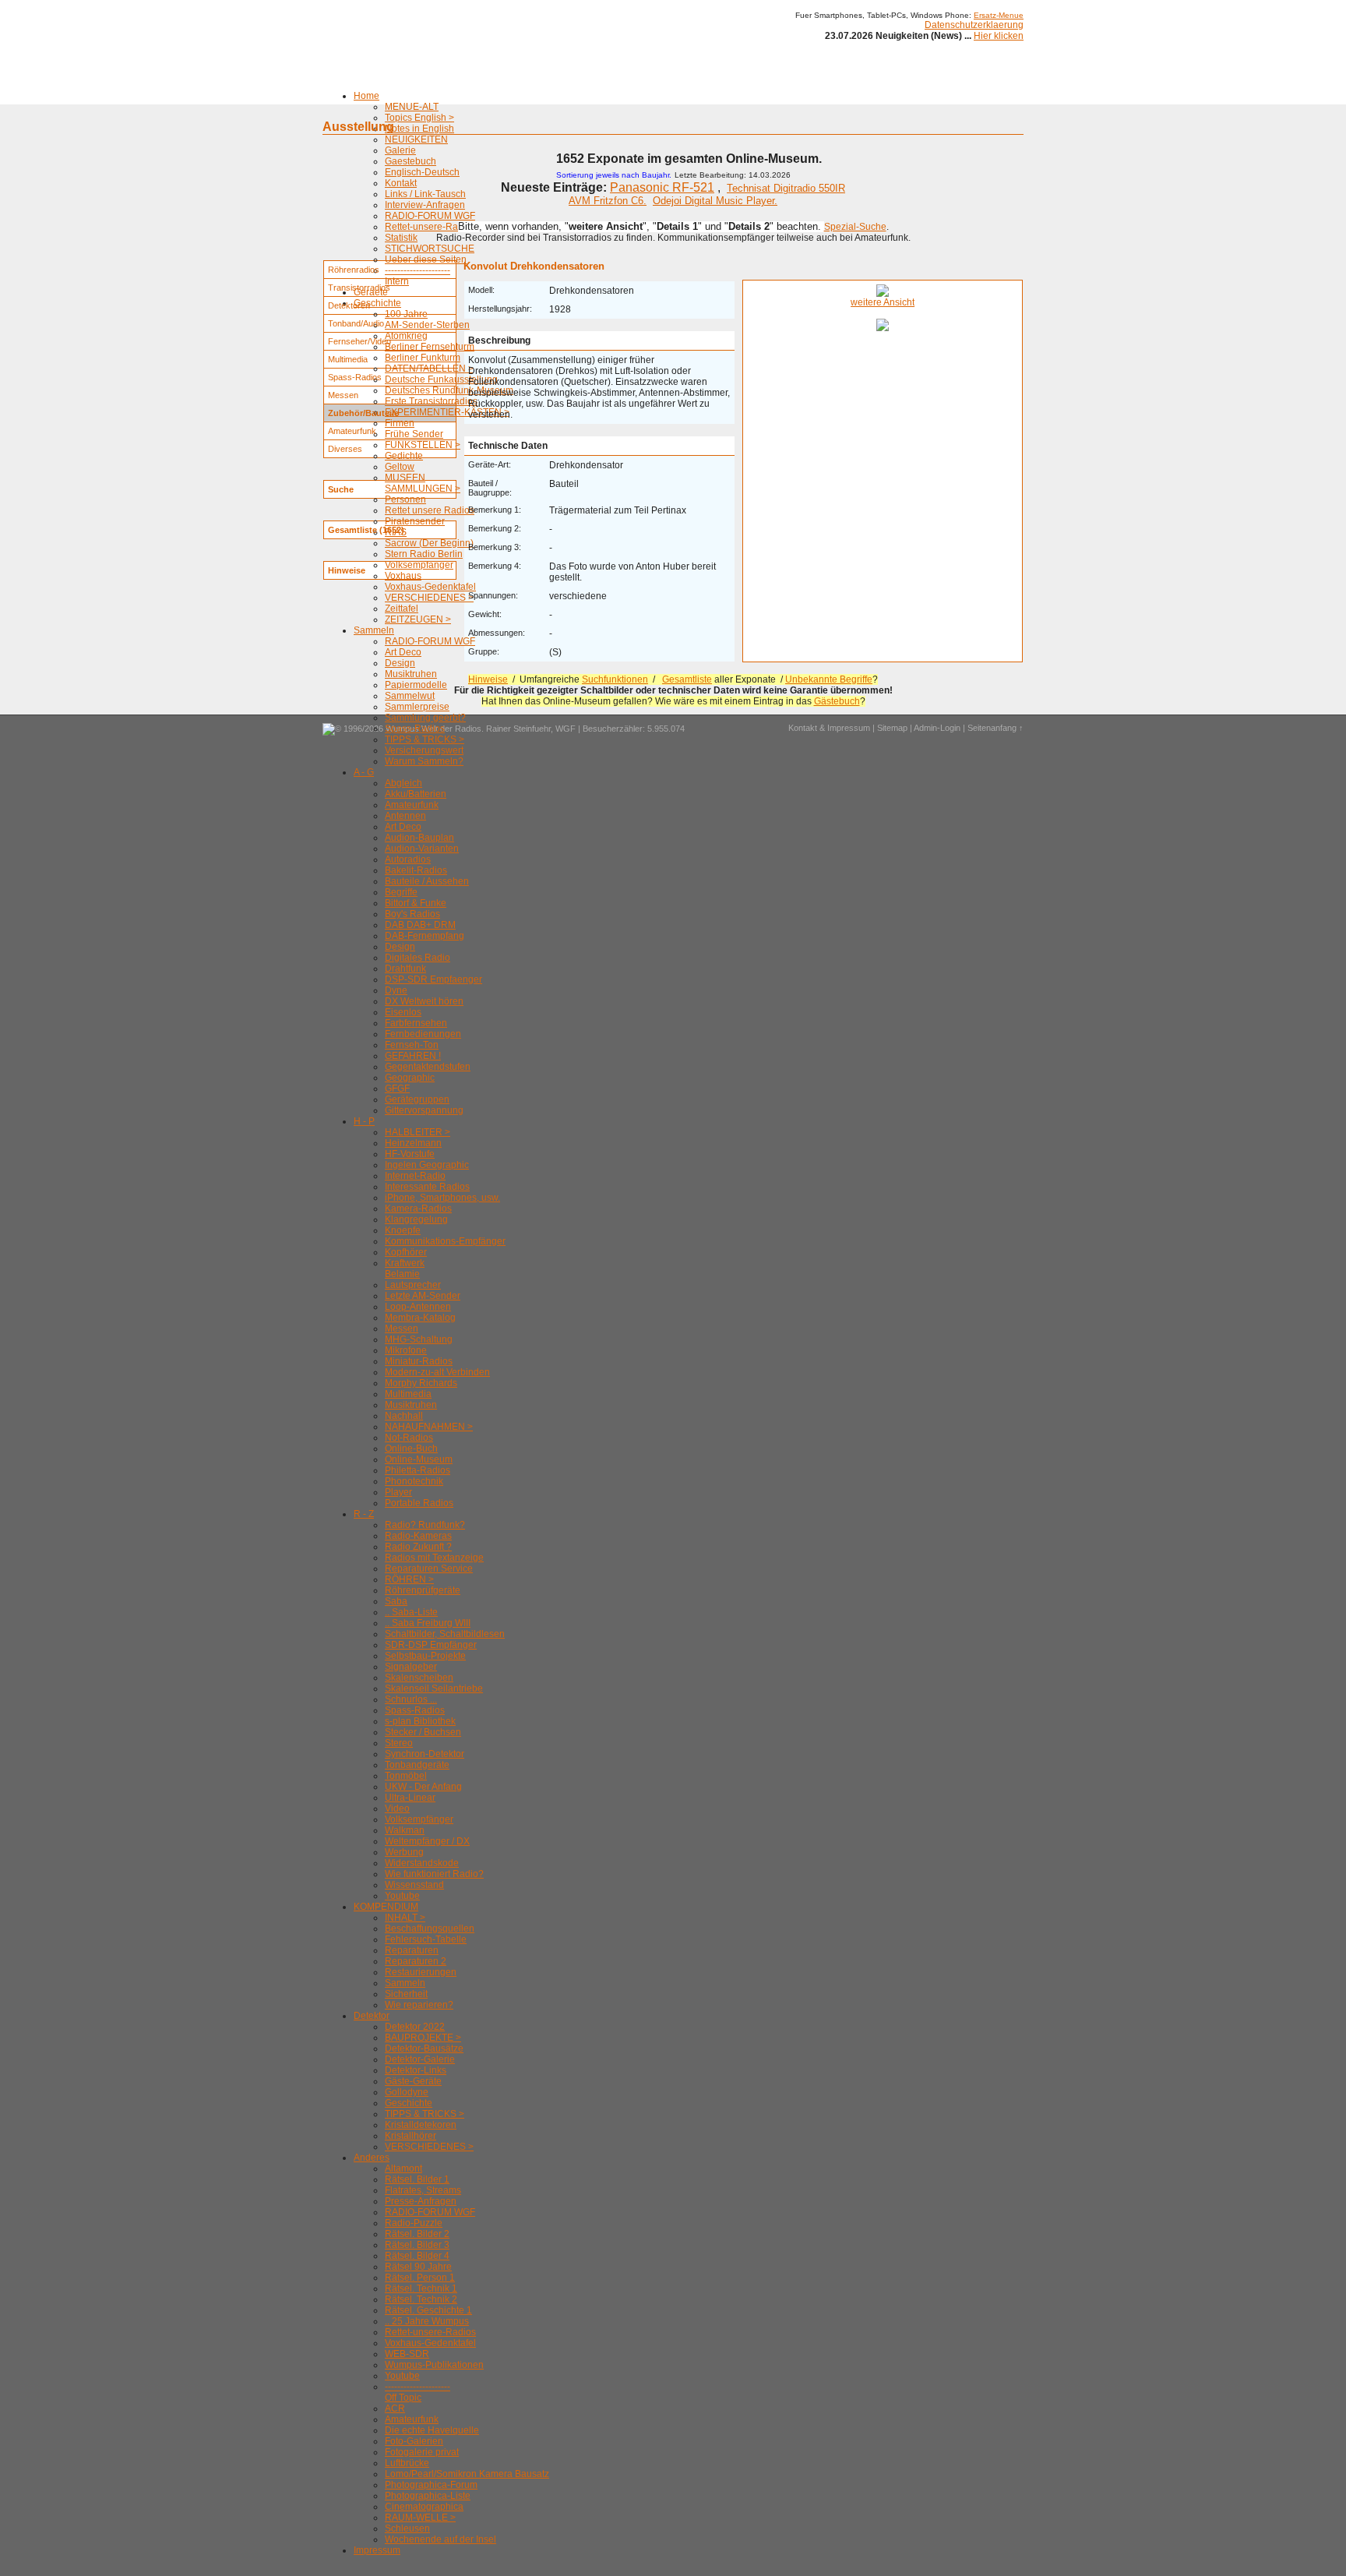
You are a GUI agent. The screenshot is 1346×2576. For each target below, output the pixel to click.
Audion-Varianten (422, 849)
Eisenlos (403, 1012)
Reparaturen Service (429, 1569)
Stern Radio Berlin (424, 554)
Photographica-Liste (428, 2496)
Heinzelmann (413, 1143)
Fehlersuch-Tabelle (426, 1939)
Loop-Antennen (418, 1307)
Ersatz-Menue (999, 15)
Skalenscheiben (419, 1678)
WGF (566, 729)
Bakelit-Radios (416, 870)
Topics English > (419, 118)
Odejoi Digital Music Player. (715, 201)
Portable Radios (419, 1503)
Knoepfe (403, 1230)
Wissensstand (414, 1885)
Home (366, 96)
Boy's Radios (412, 914)
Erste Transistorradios (431, 401)
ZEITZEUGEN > (418, 619)
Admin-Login (937, 728)
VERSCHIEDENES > (429, 598)
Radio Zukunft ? (418, 1547)
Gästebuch (837, 701)
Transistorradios (359, 288)
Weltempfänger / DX (427, 1841)
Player (398, 1492)
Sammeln (374, 630)
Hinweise (488, 679)
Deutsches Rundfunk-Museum (449, 390)
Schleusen (407, 2528)
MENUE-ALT (412, 107)
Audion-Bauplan (419, 838)
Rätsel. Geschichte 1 (428, 2310)
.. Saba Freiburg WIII (428, 1623)
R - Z (364, 1514)
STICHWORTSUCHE (430, 249)
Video (397, 1808)
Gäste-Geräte (413, 2081)
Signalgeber (411, 1667)
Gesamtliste (687, 679)
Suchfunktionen (615, 679)
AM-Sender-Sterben (427, 325)
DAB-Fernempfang (425, 936)
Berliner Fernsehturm (430, 347)
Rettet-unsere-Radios (430, 227)
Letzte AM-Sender (423, 1296)
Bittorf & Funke (416, 903)
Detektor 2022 (415, 2027)
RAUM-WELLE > (420, 2518)
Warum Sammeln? (424, 761)
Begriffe (401, 892)
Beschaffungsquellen (430, 1928)
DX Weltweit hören (424, 1001)
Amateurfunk (412, 805)
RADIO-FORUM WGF (430, 216)
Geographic (410, 1078)
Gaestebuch (410, 161)
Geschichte (377, 303)
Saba (396, 1601)
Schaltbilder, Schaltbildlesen (445, 1634)
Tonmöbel (406, 1776)
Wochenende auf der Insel (440, 2539)
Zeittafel (402, 609)
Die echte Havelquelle (432, 2430)
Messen (402, 1329)
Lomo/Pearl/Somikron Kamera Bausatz (467, 2474)
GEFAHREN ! (413, 1056)
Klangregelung (416, 1219)
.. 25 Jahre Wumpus (427, 2321)
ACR (395, 2408)
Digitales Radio (418, 958)
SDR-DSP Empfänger (431, 1645)
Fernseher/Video (359, 341)
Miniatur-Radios (419, 1361)
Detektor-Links (416, 2070)
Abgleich (403, 783)
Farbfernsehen (416, 1023)
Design (400, 663)
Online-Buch (411, 1449)
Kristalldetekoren (421, 2125)
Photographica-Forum (431, 2485)
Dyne (396, 990)
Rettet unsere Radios (430, 510)
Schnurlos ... (411, 1699)
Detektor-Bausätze (424, 2048)
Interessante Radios (427, 1187)
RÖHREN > (409, 1579)
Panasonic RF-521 (662, 187)
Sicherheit (406, 1994)
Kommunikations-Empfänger (445, 1241)
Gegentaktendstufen (428, 1067)
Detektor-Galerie (420, 2059)
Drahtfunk (405, 969)
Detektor (372, 2016)
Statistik (401, 238)
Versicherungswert (424, 750)
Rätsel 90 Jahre (418, 2267)
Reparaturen (412, 1950)
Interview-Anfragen (425, 205)
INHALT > (405, 1918)
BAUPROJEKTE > (423, 2038)
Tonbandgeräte (417, 1765)
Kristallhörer (410, 2136)
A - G (364, 772)
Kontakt (401, 183)
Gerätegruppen (417, 1099)
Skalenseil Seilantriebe (434, 1689)
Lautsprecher (413, 1285)
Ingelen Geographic (427, 1165)
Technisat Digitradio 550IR (786, 188)
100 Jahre (406, 314)
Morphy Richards (421, 1383)
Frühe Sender (414, 434)
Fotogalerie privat (422, 2452)
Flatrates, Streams (423, 2190)
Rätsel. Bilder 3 (417, 2245)
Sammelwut (410, 696)
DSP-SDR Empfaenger (433, 979)
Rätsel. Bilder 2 (417, 2234)
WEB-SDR (407, 2354)
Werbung (404, 1852)
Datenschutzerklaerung (974, 25)
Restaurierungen (421, 1972)
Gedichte (404, 456)
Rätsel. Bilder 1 (417, 2179)
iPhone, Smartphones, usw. (442, 1198)
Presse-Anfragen (421, 2201)
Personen (405, 499)
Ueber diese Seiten (426, 259)
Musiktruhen (411, 674)
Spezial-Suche (855, 227)
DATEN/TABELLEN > (429, 369)
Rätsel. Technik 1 (421, 2288)
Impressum (377, 2550)
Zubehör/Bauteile (363, 413)
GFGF (397, 1089)
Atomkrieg (406, 336)
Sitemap (892, 728)
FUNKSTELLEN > (423, 445)
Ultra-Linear (410, 1798)
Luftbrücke (407, 2463)
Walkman (405, 1830)
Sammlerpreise (417, 707)
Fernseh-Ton (412, 1045)
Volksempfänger (419, 565)
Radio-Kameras (418, 1536)
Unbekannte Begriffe (829, 679)
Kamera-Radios (418, 1209)
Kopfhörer (406, 1252)
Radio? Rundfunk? (425, 1525)
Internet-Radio (415, 1176)
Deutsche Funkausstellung (441, 379)
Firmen (400, 423)
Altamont (403, 2168)
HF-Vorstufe (410, 1154)
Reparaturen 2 (416, 1961)
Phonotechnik (414, 1481)
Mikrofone (406, 1350)
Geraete (371, 292)
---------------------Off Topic (418, 2392)
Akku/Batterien (416, 794)
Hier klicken (999, 36)
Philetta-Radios (418, 1470)
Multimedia (408, 1394)
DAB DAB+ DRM (420, 925)
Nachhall (404, 1416)
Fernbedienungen (423, 1034)
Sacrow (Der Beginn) (429, 543)
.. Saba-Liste (411, 1612)
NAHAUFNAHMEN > (429, 1427)
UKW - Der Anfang (423, 1787)
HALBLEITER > (418, 1132)
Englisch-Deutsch (422, 172)
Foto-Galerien (414, 2441)
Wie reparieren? (419, 2005)
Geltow (400, 467)
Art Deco (403, 652)
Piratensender (415, 521)
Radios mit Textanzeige (434, 1558)
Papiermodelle (416, 685)
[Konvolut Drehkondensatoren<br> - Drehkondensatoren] (883, 294)
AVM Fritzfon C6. (608, 201)
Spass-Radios (415, 729)
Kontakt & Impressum (829, 728)
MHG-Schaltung (419, 1339)
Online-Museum (419, 1459)
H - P (364, 1121)
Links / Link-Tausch (425, 194)
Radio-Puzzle (414, 2223)
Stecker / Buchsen (423, 1732)
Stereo (399, 1743)
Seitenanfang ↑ (995, 728)
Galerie (400, 150)
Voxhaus (403, 576)
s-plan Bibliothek (420, 1721)
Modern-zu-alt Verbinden (437, 1372)
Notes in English (419, 129)
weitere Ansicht (883, 302)
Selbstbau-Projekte (425, 1656)
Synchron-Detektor (425, 1754)
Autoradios (408, 859)
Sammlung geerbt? (425, 718)
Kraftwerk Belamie (405, 1269)
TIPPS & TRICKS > (425, 739)
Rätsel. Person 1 (420, 2278)
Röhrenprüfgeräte (423, 1590)
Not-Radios (409, 1438)
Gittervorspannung (424, 1110)
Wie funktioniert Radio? (434, 1874)
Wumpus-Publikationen (434, 2365)
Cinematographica (424, 2507)
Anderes (372, 2158)
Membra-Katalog (420, 1318)
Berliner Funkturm (423, 358)
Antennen (405, 816)
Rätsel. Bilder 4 (417, 2256)
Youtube (402, 1896)
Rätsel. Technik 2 (421, 2299)
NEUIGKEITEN (416, 139)
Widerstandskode (422, 1863)
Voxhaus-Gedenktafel (430, 587)
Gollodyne (407, 2092)
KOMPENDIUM (386, 1907)
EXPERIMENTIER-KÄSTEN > (447, 412)
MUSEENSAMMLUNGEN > (423, 483)
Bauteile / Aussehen (427, 881)
